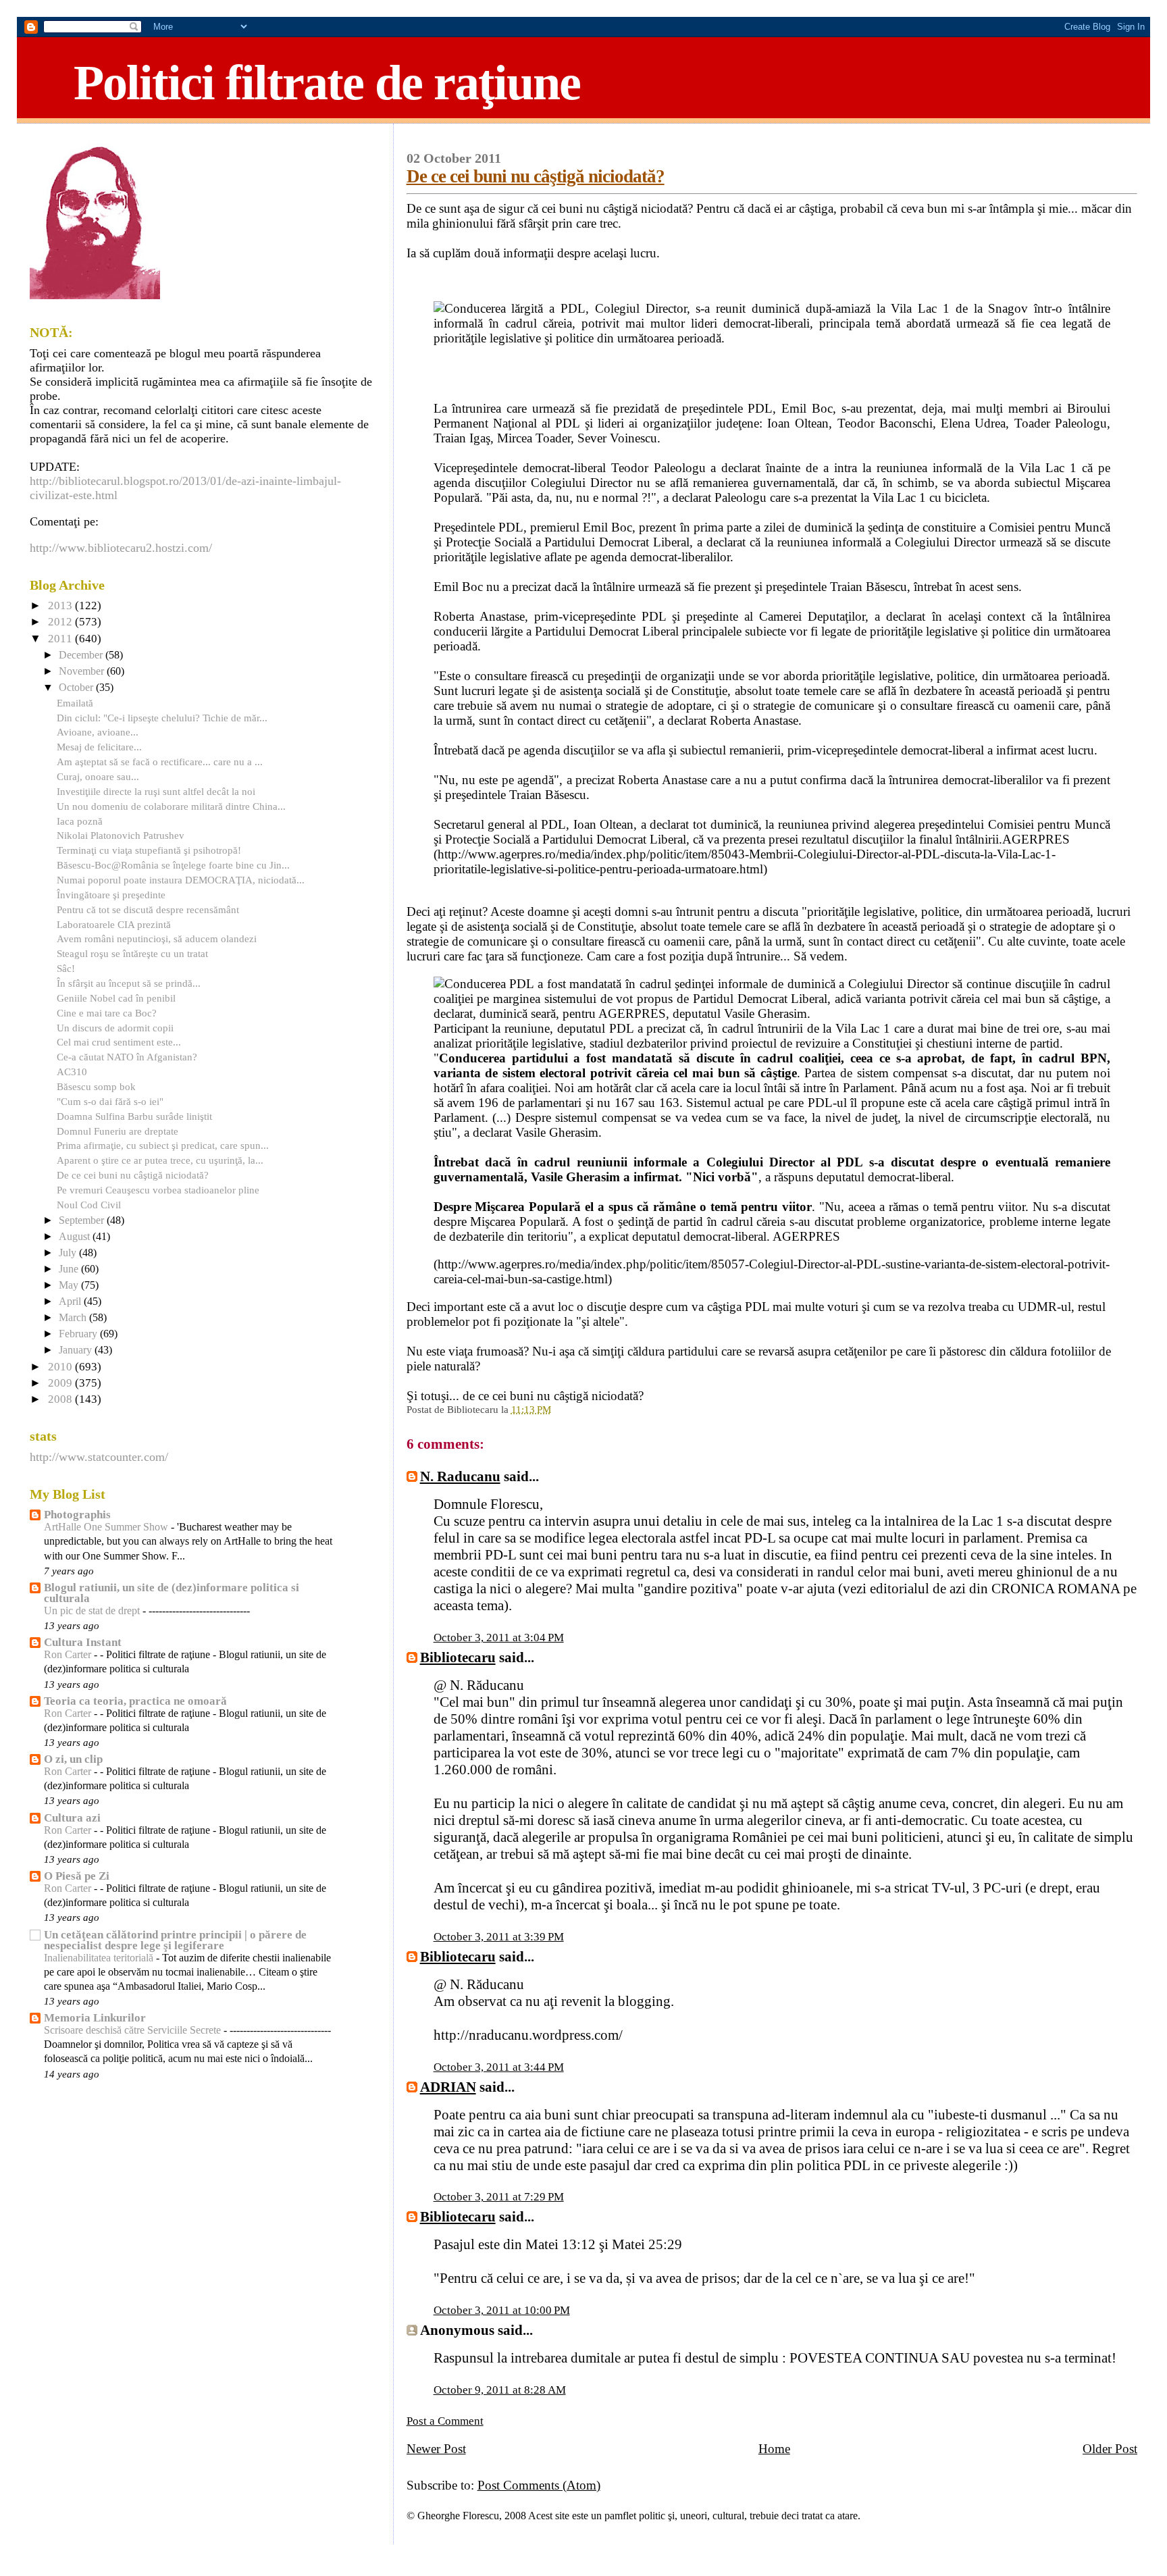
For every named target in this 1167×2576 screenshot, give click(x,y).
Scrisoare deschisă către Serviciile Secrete (134, 2030)
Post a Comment (445, 2421)
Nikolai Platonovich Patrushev (121, 835)
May (70, 1285)
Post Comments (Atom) (539, 2485)
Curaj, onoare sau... (98, 776)
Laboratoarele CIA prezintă (114, 924)
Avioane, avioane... (98, 732)
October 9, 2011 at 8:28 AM (500, 2390)
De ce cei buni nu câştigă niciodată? (536, 176)
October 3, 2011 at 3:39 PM (499, 1937)
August (76, 1237)
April (71, 1302)
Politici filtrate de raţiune (327, 82)
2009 (61, 1383)
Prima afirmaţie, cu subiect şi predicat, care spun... (163, 1145)
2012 (61, 622)
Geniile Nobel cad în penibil (116, 998)
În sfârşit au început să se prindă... (129, 983)
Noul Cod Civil (89, 1205)
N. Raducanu (460, 1476)
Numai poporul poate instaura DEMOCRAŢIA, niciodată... (181, 880)
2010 (61, 1367)
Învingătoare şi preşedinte (111, 895)
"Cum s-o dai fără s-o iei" (110, 1101)
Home (774, 2449)
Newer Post (436, 2449)
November (83, 671)
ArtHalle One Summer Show (107, 1527)
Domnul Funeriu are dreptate (118, 1131)
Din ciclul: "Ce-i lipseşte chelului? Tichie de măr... (162, 718)
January (77, 1350)
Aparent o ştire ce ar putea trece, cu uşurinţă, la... (160, 1160)
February (79, 1334)
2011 (61, 639)
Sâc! (66, 968)
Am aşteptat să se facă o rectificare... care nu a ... (160, 762)
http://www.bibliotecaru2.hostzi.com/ (121, 548)
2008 (61, 1399)
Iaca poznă (80, 821)
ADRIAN (448, 2087)
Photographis (77, 1515)
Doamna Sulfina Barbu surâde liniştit (134, 1116)
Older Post (1110, 2449)
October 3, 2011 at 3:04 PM (499, 1638)
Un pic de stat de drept (93, 1611)
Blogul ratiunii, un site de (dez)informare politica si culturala (172, 1593)
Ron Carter (69, 1655)
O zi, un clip (73, 1759)
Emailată (75, 703)
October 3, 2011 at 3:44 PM (499, 2067)
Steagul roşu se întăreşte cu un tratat (132, 953)
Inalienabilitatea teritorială (100, 1958)
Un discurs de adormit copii (115, 1028)
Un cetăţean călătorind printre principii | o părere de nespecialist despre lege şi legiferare (175, 1940)
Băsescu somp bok (96, 1086)
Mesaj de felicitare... (99, 747)
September (83, 1220)
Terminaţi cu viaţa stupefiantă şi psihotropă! (149, 850)
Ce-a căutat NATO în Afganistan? (127, 1057)
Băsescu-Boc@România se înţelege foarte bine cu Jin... (173, 865)
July (69, 1253)
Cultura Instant (83, 1642)
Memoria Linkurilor (95, 2018)
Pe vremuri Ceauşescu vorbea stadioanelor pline (158, 1190)
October (77, 688)
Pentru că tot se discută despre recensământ (148, 909)
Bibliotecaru (458, 1657)
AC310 (72, 1072)
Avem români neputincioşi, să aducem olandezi (157, 938)
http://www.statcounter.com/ (99, 1457)
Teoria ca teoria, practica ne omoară (135, 1701)
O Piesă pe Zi (77, 1876)
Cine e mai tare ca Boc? (107, 1013)
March (74, 1318)
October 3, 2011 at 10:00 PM (502, 2310)
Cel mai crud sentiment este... (119, 1042)
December (82, 655)
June (70, 1269)
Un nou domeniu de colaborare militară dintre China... (171, 806)
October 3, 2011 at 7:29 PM (499, 2197)
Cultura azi (72, 1818)
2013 (61, 606)
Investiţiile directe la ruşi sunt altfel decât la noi (156, 791)
